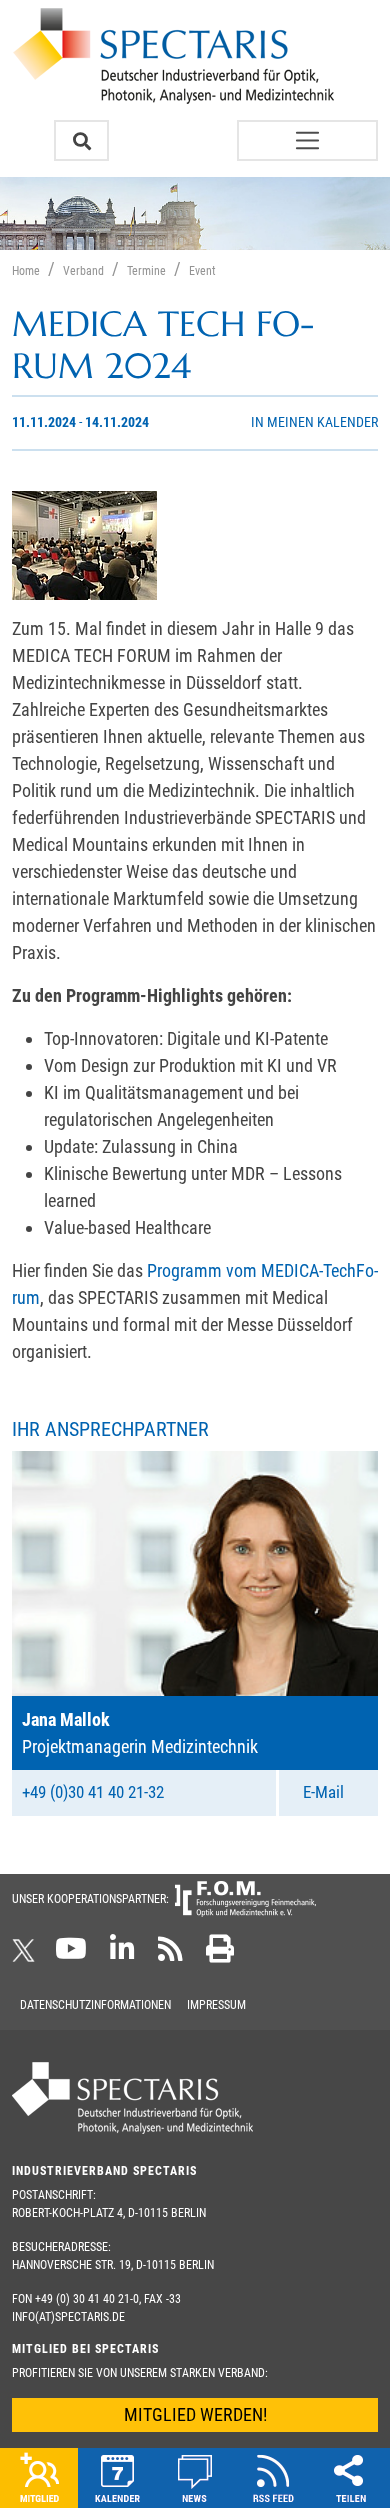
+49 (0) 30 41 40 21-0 (87, 2299)
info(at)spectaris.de (68, 2317)
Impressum (216, 2005)
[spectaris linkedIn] (122, 1955)
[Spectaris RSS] (170, 1955)
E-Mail (323, 1792)
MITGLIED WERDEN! (195, 2414)
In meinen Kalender (314, 422)
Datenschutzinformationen (95, 2005)
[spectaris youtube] (71, 1955)
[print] (220, 1955)
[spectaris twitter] (27, 1955)
